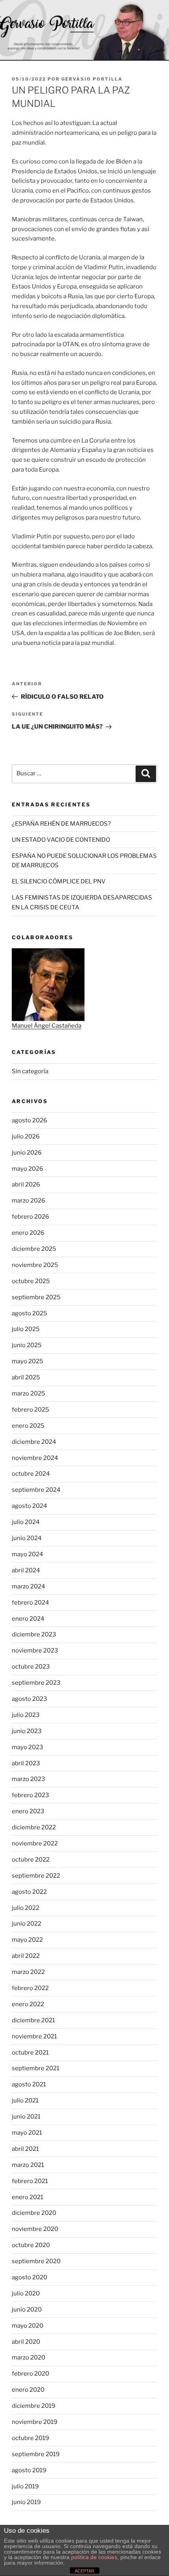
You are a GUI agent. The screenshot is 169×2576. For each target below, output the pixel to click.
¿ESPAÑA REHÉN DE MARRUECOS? (61, 824)
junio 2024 (27, 1538)
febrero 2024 (30, 1603)
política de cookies (94, 2557)
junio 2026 (27, 1153)
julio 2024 (26, 1522)
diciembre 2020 (34, 2213)
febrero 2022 (30, 1988)
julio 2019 (25, 2486)
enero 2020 (28, 2390)
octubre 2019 (30, 2438)
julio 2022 (26, 1908)
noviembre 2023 (35, 1651)
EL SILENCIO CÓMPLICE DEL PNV (59, 881)
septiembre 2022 (36, 1876)
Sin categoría (30, 1071)
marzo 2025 (28, 1394)
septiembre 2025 (36, 1297)
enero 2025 (28, 1426)
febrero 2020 (30, 2374)
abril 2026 (26, 1184)
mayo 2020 (28, 2326)
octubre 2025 (31, 1281)
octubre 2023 (31, 1667)
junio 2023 (27, 1731)
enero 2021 (28, 2197)
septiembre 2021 (36, 2068)
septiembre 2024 (36, 1490)
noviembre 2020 (35, 2229)
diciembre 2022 (34, 1827)
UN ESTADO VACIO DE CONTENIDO (61, 840)
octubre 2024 (31, 1474)
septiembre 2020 (36, 2261)
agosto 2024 (29, 1506)
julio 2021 (25, 2100)
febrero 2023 (30, 1795)
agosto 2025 (29, 1313)
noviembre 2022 (35, 1843)
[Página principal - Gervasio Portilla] (84, 30)
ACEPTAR (84, 2571)
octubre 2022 (31, 1860)
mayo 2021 (27, 2133)
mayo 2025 (28, 1361)
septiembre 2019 (36, 2454)
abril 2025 (26, 1377)
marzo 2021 (28, 2165)
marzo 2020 (28, 2358)
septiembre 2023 (36, 1683)
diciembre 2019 (34, 2406)
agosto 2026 (29, 1120)
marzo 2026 (28, 1201)
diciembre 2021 (33, 2020)
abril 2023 (26, 1763)
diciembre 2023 (34, 1634)
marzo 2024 (28, 1586)
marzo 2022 (28, 1972)
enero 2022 (28, 2004)
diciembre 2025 (34, 1249)
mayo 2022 (27, 1940)
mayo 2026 (28, 1169)
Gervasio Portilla (92, 79)
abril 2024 (26, 1570)
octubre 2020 (31, 2245)
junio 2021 (26, 2117)
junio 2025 (27, 1345)
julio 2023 (26, 1715)
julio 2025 (26, 1329)
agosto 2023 (29, 1699)
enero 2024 (28, 1619)
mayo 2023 (28, 1747)
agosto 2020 (29, 2277)
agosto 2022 (29, 1892)
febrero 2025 (30, 1410)
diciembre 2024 (34, 1442)
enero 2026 (28, 1233)
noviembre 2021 (34, 2036)
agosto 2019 (29, 2470)
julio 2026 (26, 1137)
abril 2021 (25, 2149)
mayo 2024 (28, 1554)
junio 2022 (27, 1924)
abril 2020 (26, 2342)
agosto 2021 (29, 2084)
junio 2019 (26, 2502)
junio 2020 (27, 2310)
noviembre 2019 (35, 2422)
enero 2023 (28, 1811)
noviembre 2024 (35, 1458)
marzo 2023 (28, 1779)
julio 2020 (26, 2293)
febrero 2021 (30, 2181)
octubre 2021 (30, 2053)
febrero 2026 (30, 1217)
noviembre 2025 (35, 1265)
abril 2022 (26, 1956)
